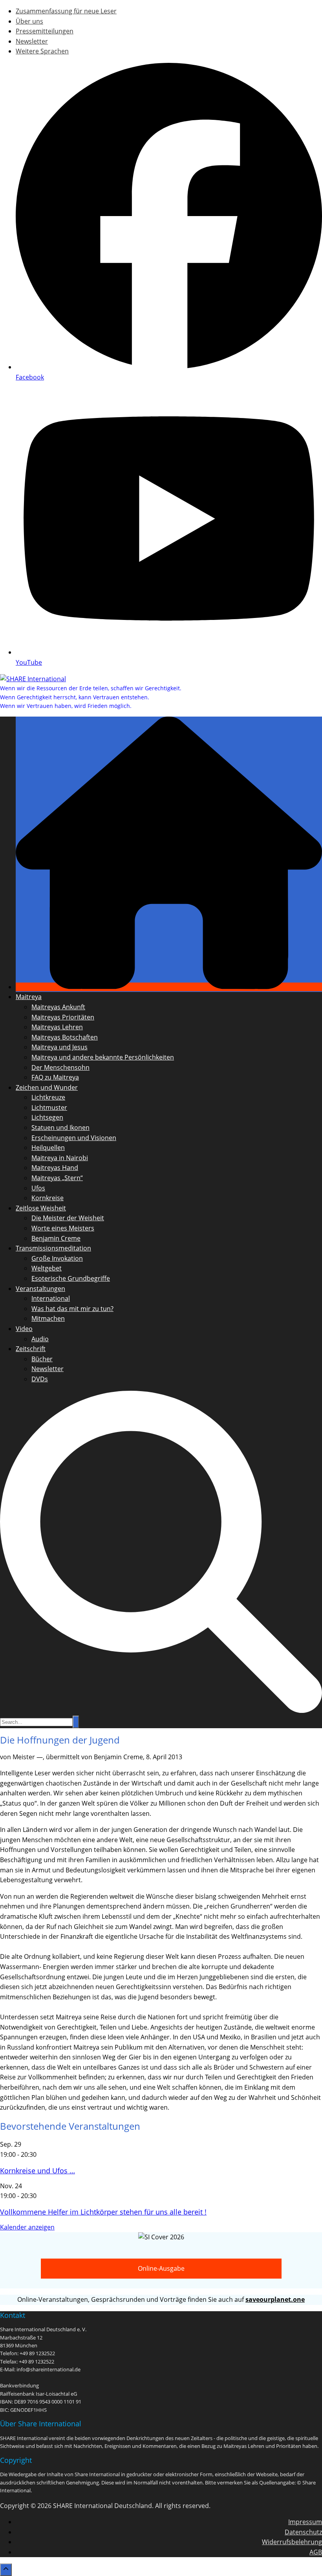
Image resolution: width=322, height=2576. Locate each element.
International (51, 1298)
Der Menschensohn (60, 1067)
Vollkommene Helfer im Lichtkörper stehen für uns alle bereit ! (103, 2212)
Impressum (305, 2522)
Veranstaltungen (40, 1289)
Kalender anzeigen (27, 2227)
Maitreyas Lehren (57, 1027)
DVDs (40, 1379)
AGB (316, 2552)
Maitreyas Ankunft (58, 1007)
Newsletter (32, 41)
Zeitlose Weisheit (41, 1208)
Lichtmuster (49, 1107)
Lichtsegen (47, 1117)
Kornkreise (48, 1198)
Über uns (29, 21)
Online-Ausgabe (161, 2268)
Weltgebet (47, 1268)
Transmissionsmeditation (53, 1248)
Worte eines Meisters (63, 1228)
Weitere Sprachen (42, 51)
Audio (40, 1339)
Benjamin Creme (56, 1238)
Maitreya (29, 997)
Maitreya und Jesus (59, 1047)
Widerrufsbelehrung (292, 2542)
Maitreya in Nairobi (60, 1158)
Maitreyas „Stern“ (57, 1178)
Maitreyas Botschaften (65, 1037)
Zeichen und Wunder (47, 1087)
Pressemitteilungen (45, 31)
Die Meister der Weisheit (68, 1218)
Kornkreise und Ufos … (38, 2171)
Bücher (42, 1359)
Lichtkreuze (48, 1097)
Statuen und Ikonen (60, 1128)
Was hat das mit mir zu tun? (72, 1309)
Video (24, 1329)
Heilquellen (48, 1148)
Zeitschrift (31, 1349)
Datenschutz (303, 2532)
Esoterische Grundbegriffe (71, 1278)
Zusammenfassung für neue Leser (66, 11)
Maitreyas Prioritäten (63, 1017)
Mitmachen (48, 1318)
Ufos (38, 1188)
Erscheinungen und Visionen (74, 1138)
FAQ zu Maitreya (55, 1077)
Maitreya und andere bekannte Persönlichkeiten (103, 1057)
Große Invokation (57, 1258)
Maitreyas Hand (55, 1168)
